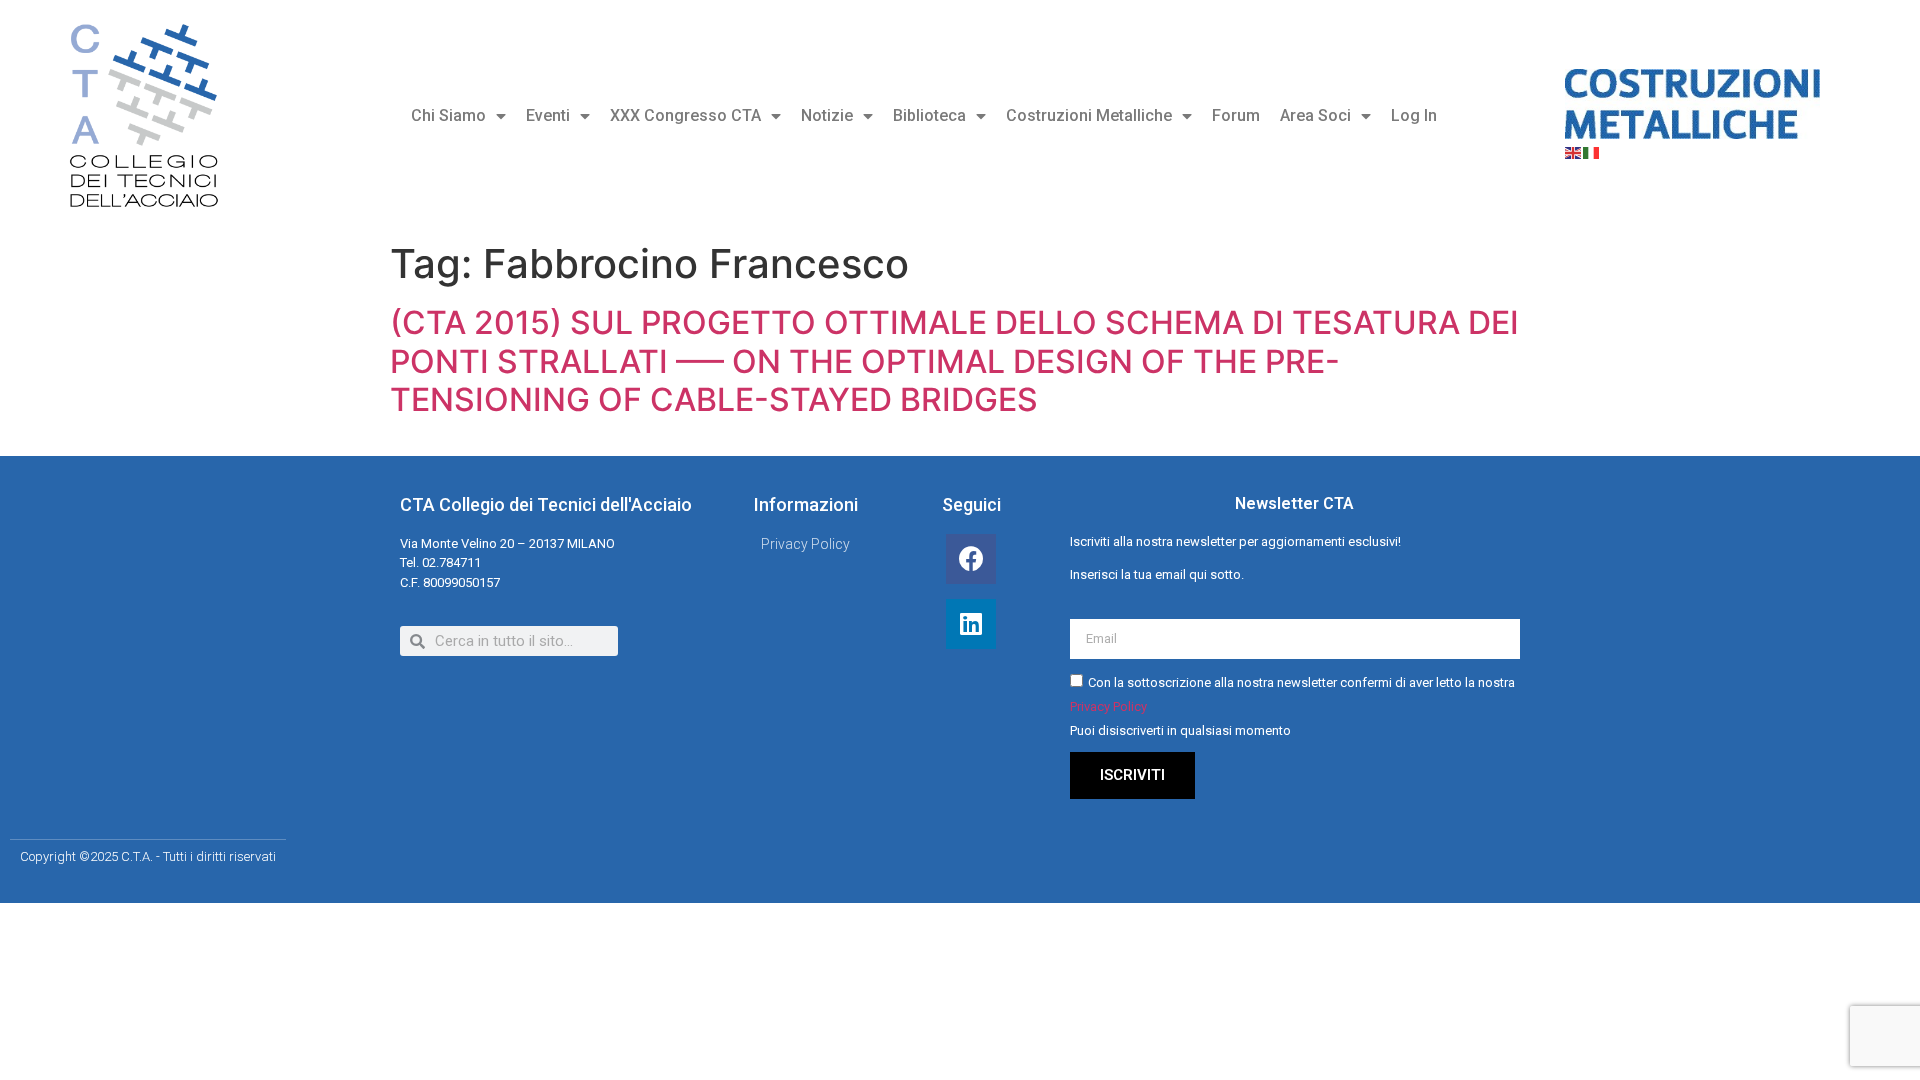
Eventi (548, 115)
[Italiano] (1592, 151)
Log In (1414, 115)
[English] (1574, 151)
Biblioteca (929, 115)
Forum (1236, 115)
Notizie (827, 115)
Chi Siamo (448, 115)
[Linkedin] (971, 624)
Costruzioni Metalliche (1089, 115)
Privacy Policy (1108, 706)
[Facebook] (971, 559)
